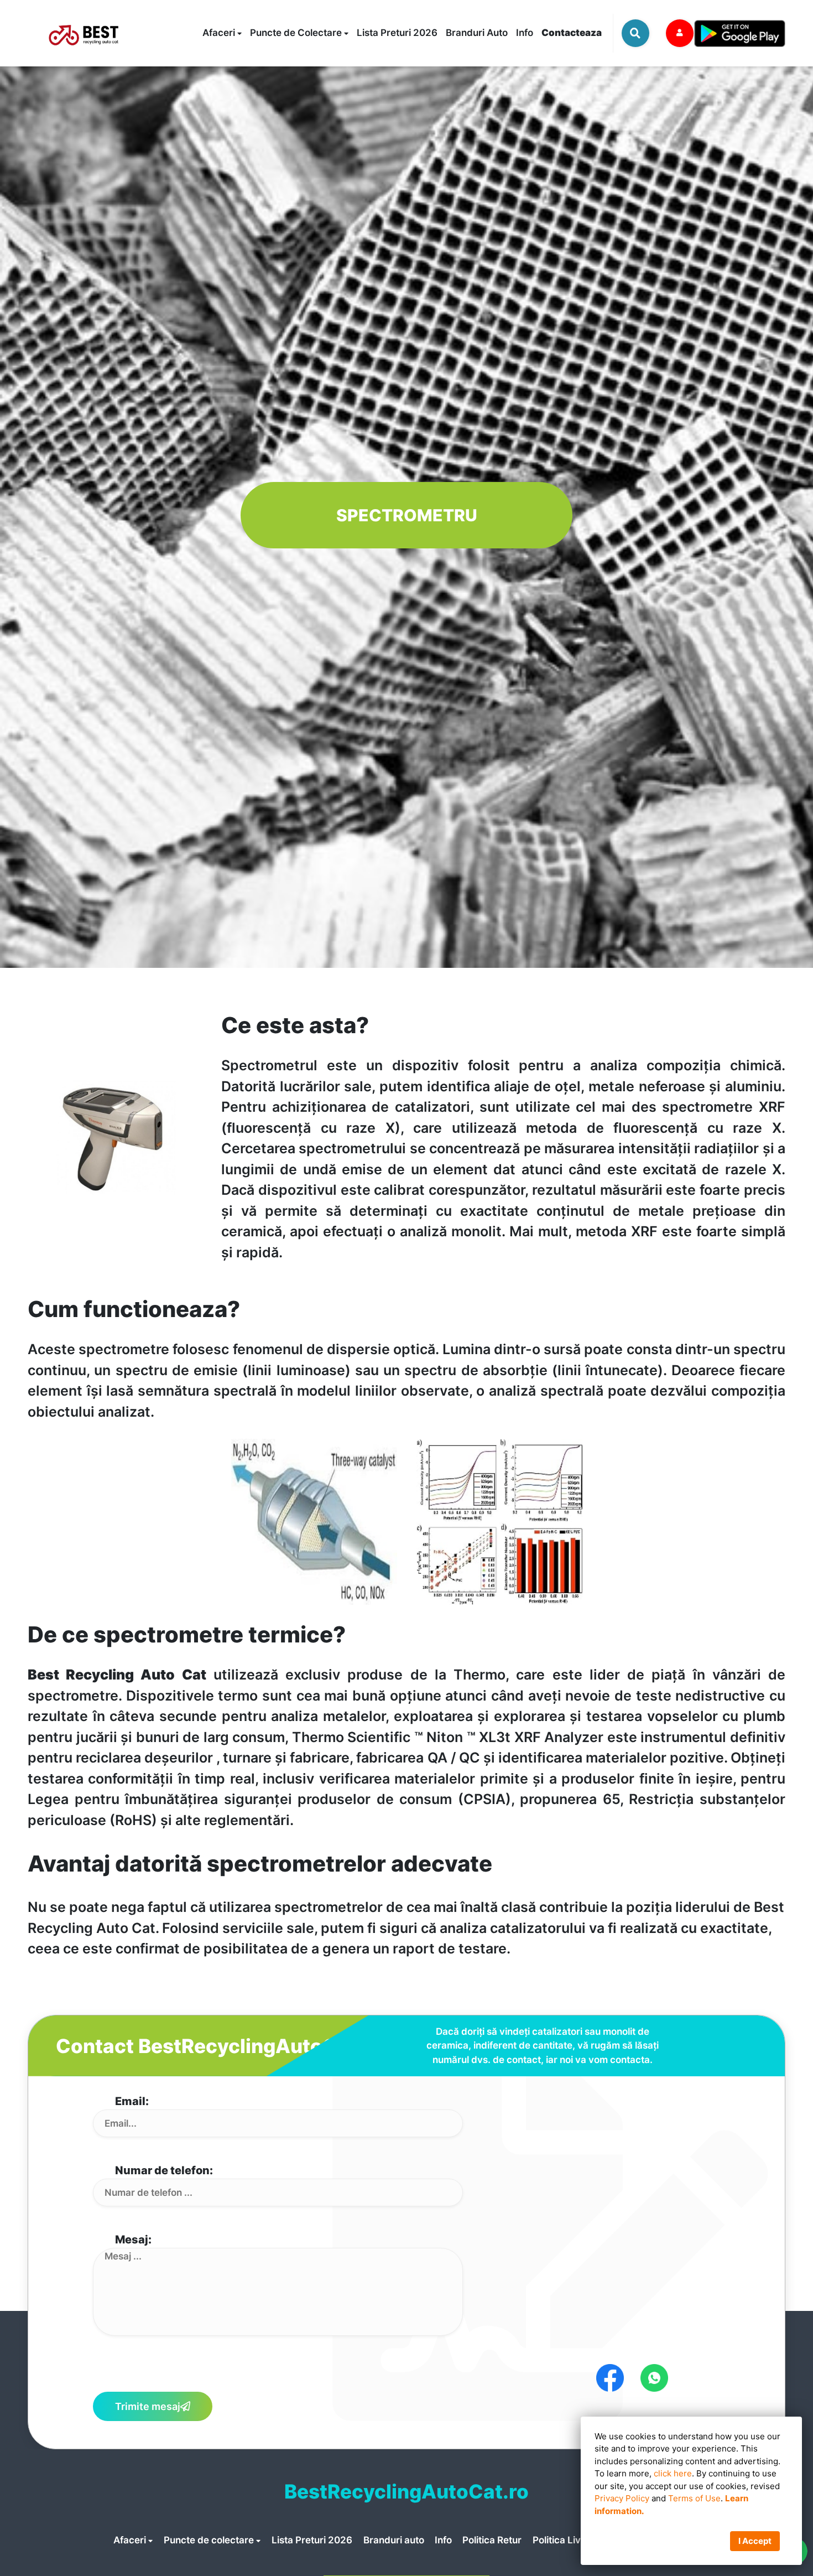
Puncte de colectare (210, 2540)
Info (525, 33)
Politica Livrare (566, 2540)
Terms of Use (694, 2498)
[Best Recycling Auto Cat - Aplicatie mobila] (739, 33)
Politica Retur (492, 2540)
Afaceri (220, 33)
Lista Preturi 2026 (397, 33)
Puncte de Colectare (297, 33)
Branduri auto (395, 2540)
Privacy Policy (622, 2498)
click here (673, 2473)
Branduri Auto (477, 33)
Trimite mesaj (148, 2406)
